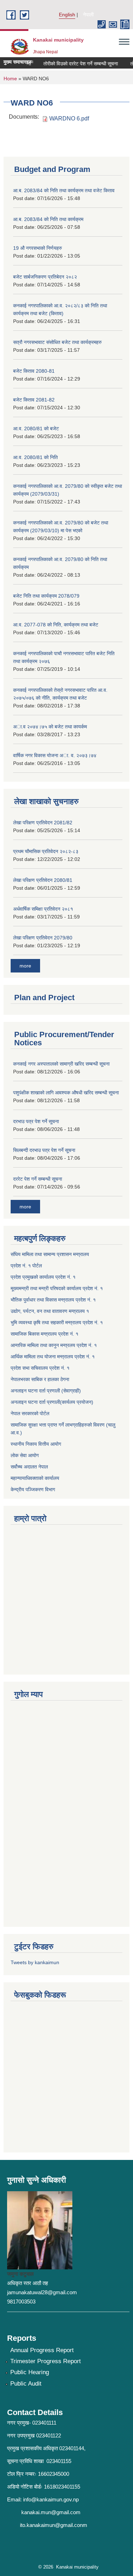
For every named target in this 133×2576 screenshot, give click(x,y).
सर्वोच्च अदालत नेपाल (29, 1467)
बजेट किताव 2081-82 (34, 400)
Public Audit (26, 2384)
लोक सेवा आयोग (25, 1455)
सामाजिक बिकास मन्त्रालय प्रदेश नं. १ (45, 1334)
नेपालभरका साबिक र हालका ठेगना (40, 1379)
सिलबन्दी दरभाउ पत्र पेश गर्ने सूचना (44, 1150)
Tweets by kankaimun (35, 1962)
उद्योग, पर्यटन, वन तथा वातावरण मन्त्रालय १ (50, 1311)
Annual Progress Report (42, 2350)
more (25, 966)
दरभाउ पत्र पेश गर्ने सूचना (36, 1121)
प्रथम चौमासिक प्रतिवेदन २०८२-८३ (46, 851)
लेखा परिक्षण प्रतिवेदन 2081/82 (43, 823)
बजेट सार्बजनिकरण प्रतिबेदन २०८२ (45, 277)
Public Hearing (30, 2372)
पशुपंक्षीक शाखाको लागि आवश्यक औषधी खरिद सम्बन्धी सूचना (66, 1093)
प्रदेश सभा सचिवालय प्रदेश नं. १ (40, 1368)
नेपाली (88, 15)
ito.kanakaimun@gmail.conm (54, 2525)
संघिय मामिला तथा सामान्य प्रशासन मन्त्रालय (50, 1254)
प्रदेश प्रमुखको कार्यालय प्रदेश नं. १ (43, 1277)
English (67, 15)
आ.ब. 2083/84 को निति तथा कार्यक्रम (48, 219)
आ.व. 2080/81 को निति (35, 457)
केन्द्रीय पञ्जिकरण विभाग (33, 1489)
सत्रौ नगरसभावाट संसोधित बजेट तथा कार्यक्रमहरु (57, 342)
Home (10, 79)
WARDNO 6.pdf (69, 118)
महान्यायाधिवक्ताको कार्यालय (35, 1478)
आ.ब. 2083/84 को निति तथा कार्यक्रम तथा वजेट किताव (64, 190)
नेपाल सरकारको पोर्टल (30, 1413)
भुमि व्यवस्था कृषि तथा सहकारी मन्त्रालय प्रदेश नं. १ (57, 1322)
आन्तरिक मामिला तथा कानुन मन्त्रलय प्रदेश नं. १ (54, 1345)
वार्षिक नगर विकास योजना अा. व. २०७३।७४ (55, 755)
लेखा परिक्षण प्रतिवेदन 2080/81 (43, 880)
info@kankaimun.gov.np (51, 2499)
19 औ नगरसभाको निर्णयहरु (38, 248)
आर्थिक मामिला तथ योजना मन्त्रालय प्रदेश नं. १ (53, 1357)
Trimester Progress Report (46, 2361)
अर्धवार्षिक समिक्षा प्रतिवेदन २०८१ (43, 909)
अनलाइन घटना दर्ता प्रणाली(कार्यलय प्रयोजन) (52, 1402)
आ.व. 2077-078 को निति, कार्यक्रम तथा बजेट (56, 625)
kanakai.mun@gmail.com (51, 2512)
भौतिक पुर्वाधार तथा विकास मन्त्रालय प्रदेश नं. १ (53, 1300)
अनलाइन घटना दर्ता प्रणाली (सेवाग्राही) (46, 1391)
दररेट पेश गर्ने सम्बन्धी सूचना (38, 1179)
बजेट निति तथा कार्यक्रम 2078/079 (46, 596)
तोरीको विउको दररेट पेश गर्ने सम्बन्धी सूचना (74, 64)
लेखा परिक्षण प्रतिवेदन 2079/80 (43, 938)
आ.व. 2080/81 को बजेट (36, 429)
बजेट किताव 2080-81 (34, 371)
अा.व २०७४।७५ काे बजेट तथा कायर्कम (50, 727)
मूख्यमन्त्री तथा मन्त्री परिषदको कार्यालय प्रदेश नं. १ (57, 1288)
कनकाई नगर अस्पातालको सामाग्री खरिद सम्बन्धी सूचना (61, 1064)
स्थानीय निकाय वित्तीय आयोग (36, 1444)
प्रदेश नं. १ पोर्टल (26, 1266)
